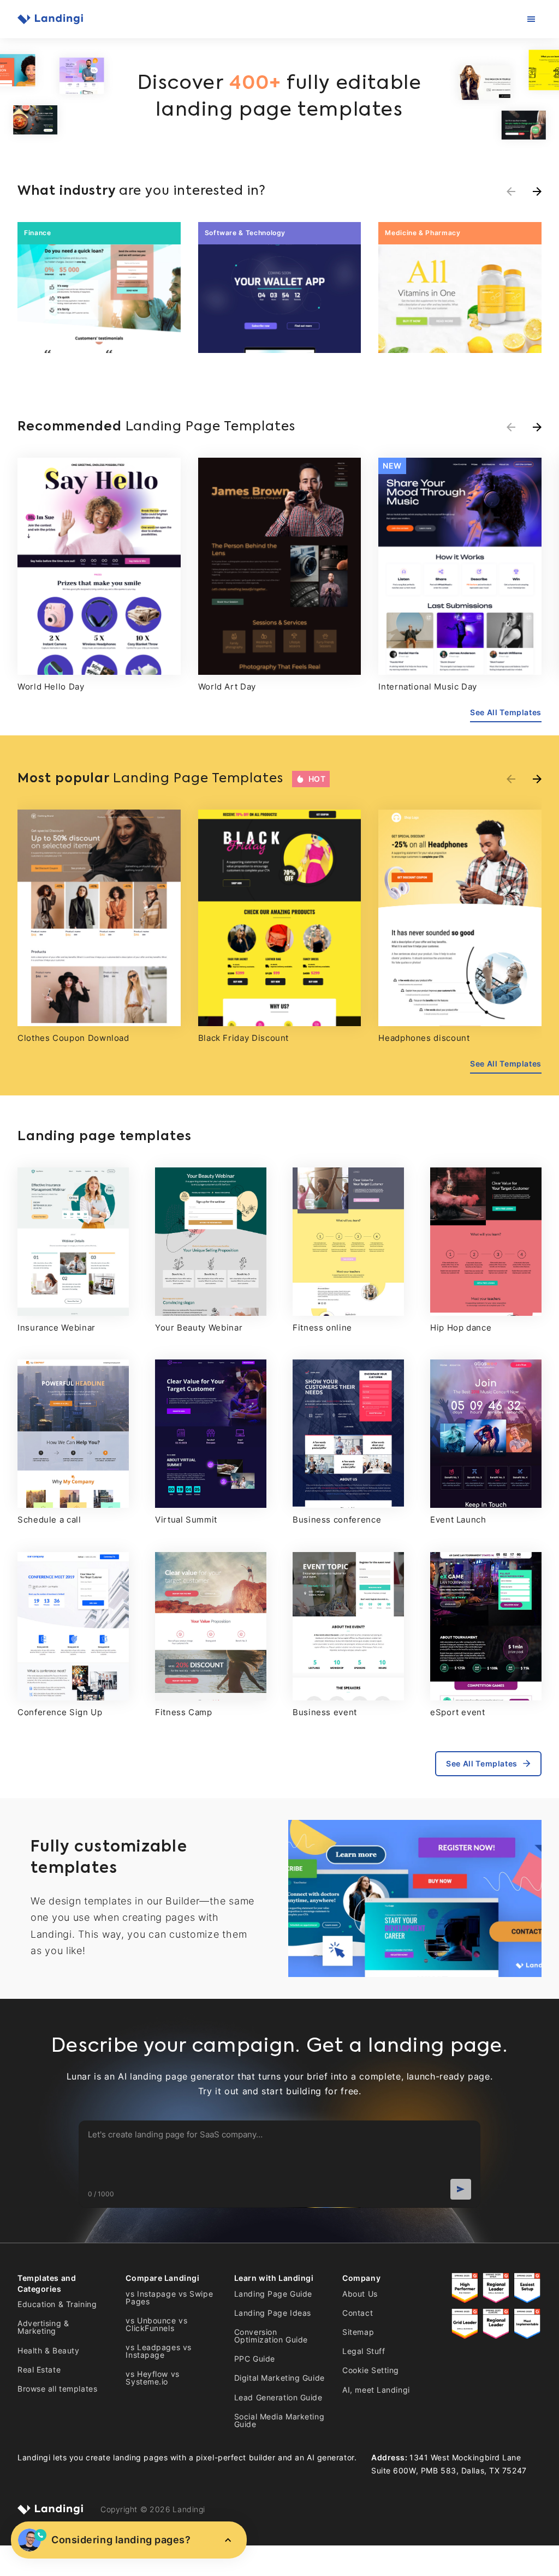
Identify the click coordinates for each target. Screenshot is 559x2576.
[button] (537, 191)
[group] (99, 287)
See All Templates (506, 712)
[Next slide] (537, 427)
